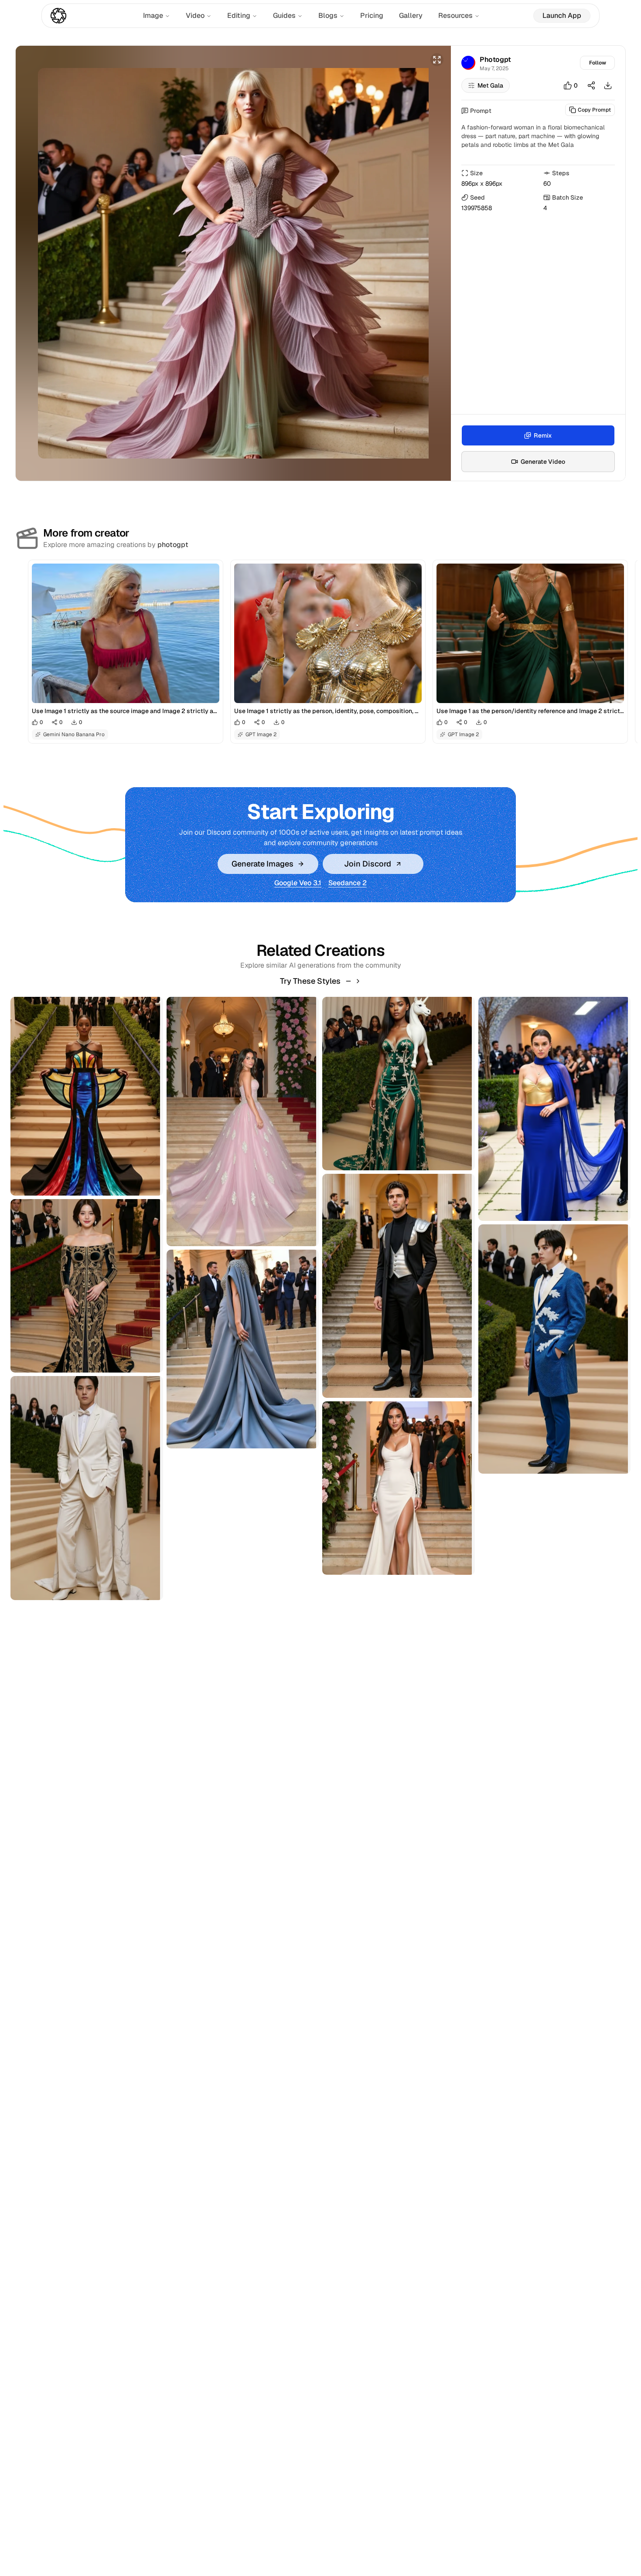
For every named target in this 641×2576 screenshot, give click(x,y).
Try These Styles (310, 981)
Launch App (562, 15)
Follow (598, 63)
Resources (455, 15)
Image (153, 15)
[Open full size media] (437, 60)
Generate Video (543, 462)
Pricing (372, 15)
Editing (239, 15)
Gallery (411, 15)
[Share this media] (591, 85)
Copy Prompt (594, 110)
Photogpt (495, 59)
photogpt (173, 545)
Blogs (328, 15)
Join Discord (368, 864)
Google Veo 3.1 (298, 883)
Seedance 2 (348, 883)
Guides (284, 15)
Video (195, 15)
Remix (543, 435)
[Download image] (608, 85)
